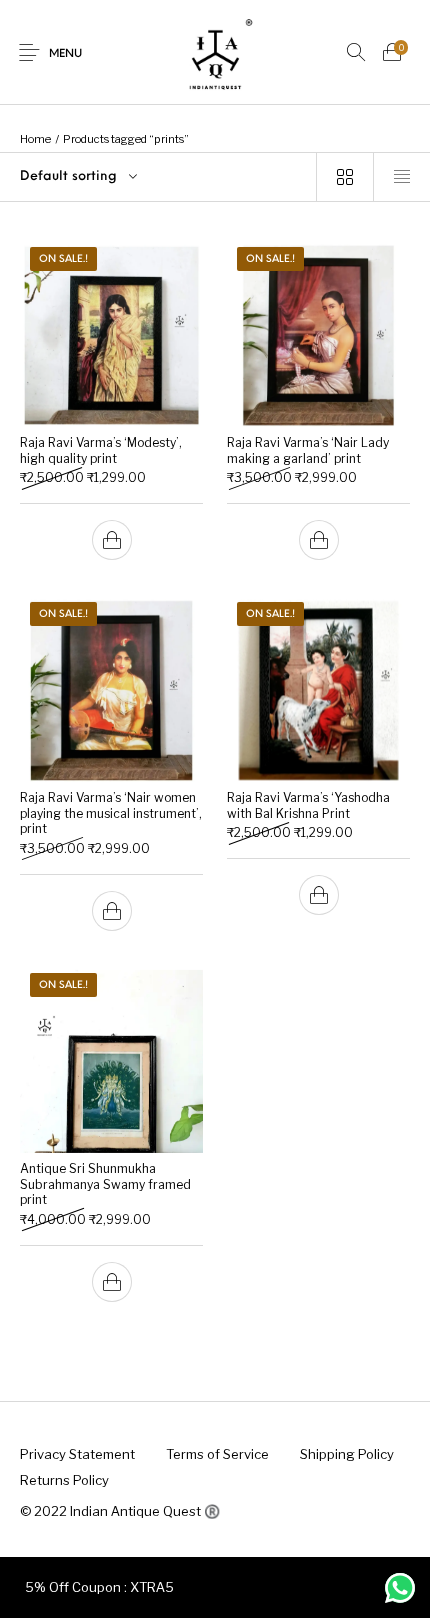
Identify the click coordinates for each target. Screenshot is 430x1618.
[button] (112, 540)
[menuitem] (77, 1455)
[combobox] (158, 177)
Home (35, 139)
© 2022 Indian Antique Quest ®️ (120, 1511)
